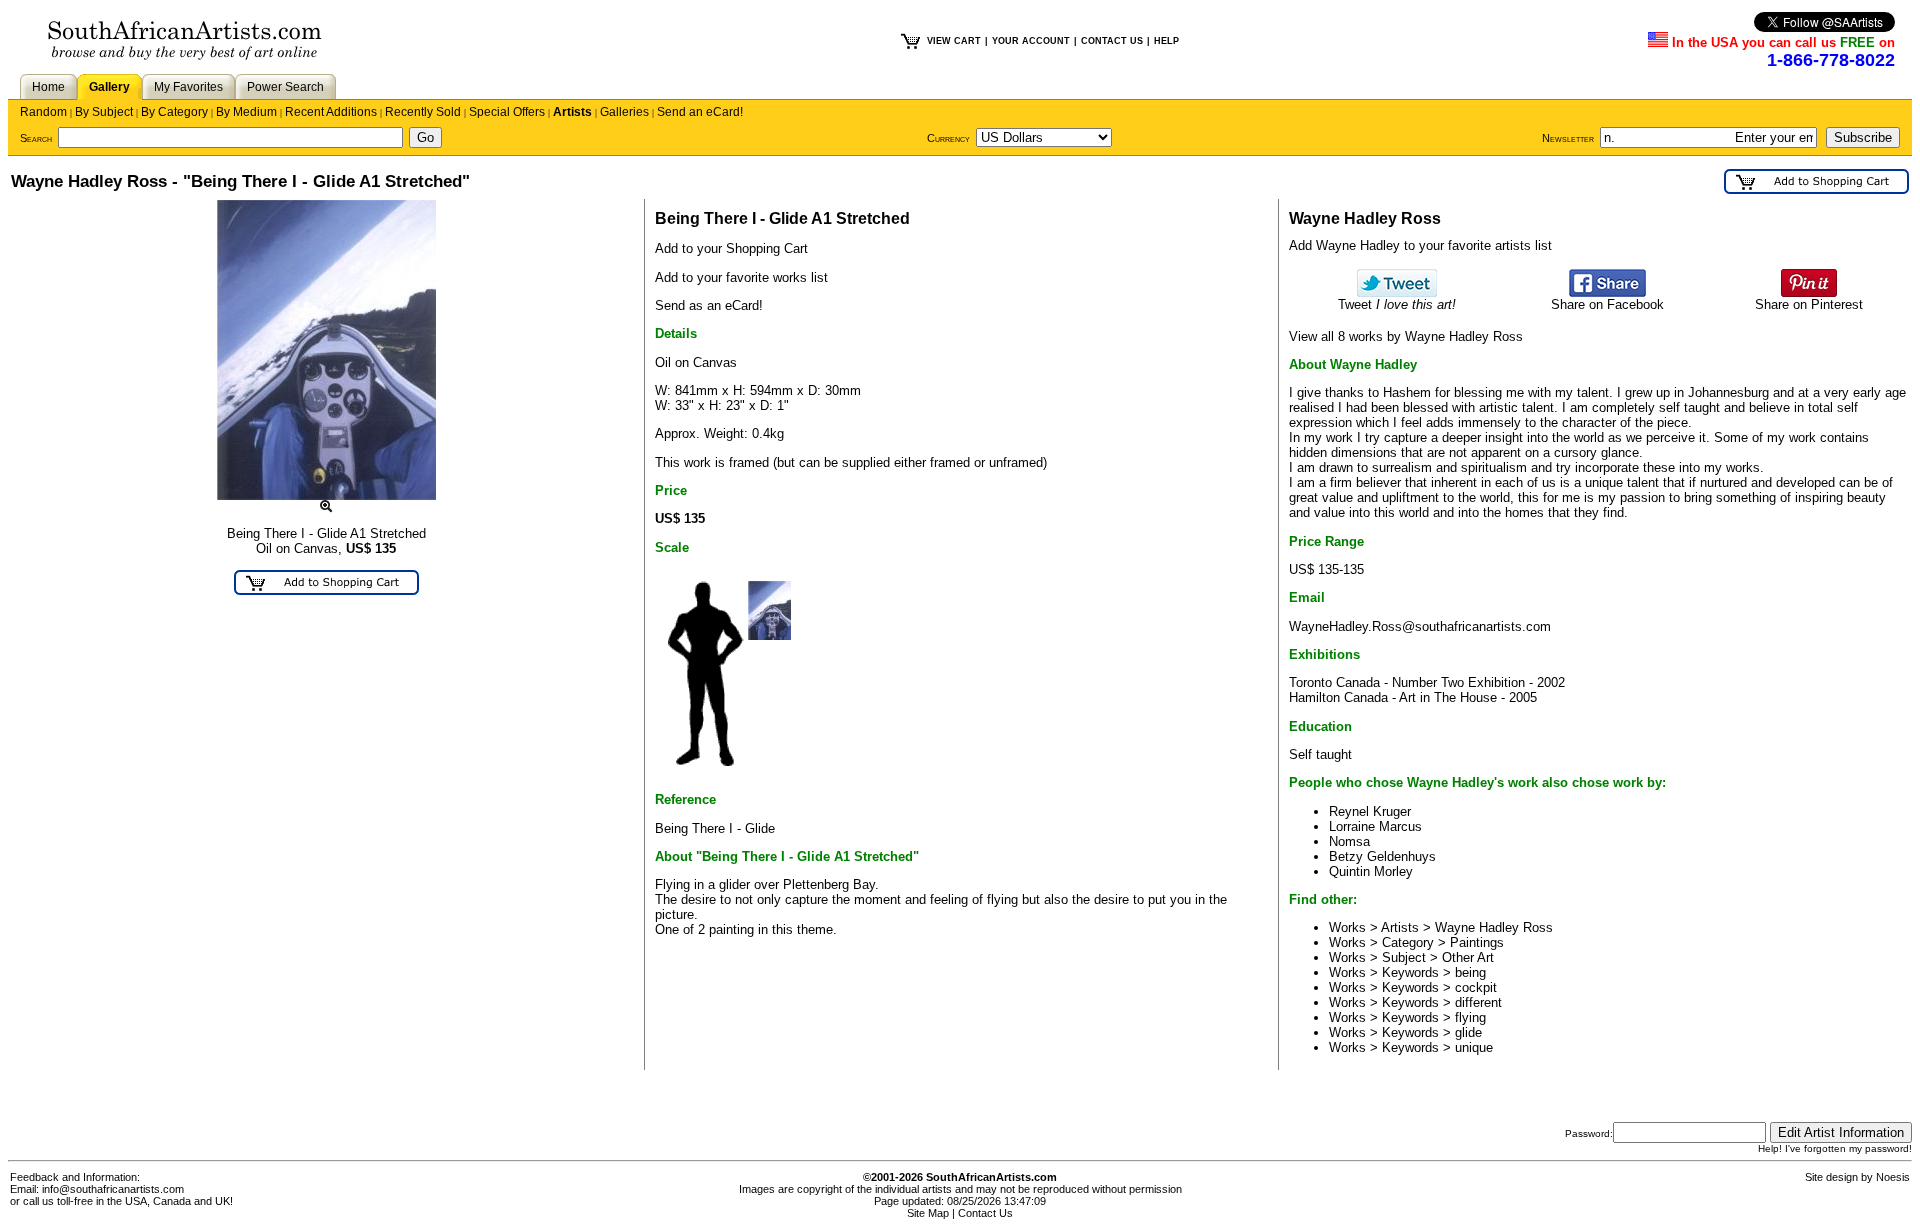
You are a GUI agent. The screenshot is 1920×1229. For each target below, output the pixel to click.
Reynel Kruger (1370, 811)
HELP (1166, 41)
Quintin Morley (1371, 871)
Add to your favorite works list (741, 277)
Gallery (109, 87)
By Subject (104, 112)
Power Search (285, 87)
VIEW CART (954, 41)
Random (43, 112)
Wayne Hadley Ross (1494, 927)
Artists (572, 112)
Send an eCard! (700, 112)
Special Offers (507, 112)
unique (1474, 1047)
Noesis (1893, 1177)
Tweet (1397, 304)
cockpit (1476, 987)
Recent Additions (331, 112)
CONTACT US (1112, 41)
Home (48, 87)
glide (1468, 1032)
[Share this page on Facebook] (1607, 292)
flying (1470, 1017)
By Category (174, 112)
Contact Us (985, 1213)
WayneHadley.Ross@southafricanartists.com (1420, 626)
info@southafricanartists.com (113, 1189)
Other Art (1468, 957)
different (1478, 1002)
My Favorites (188, 87)
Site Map (928, 1213)
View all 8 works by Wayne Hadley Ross (1406, 336)
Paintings (1477, 942)
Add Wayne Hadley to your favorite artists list (1420, 245)
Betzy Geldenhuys (1382, 856)
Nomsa (1349, 841)
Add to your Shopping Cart (731, 248)
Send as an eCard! (709, 305)
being (1470, 972)
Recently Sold (423, 112)
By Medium (246, 112)
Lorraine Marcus (1375, 826)
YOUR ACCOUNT (1031, 41)
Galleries (624, 112)
